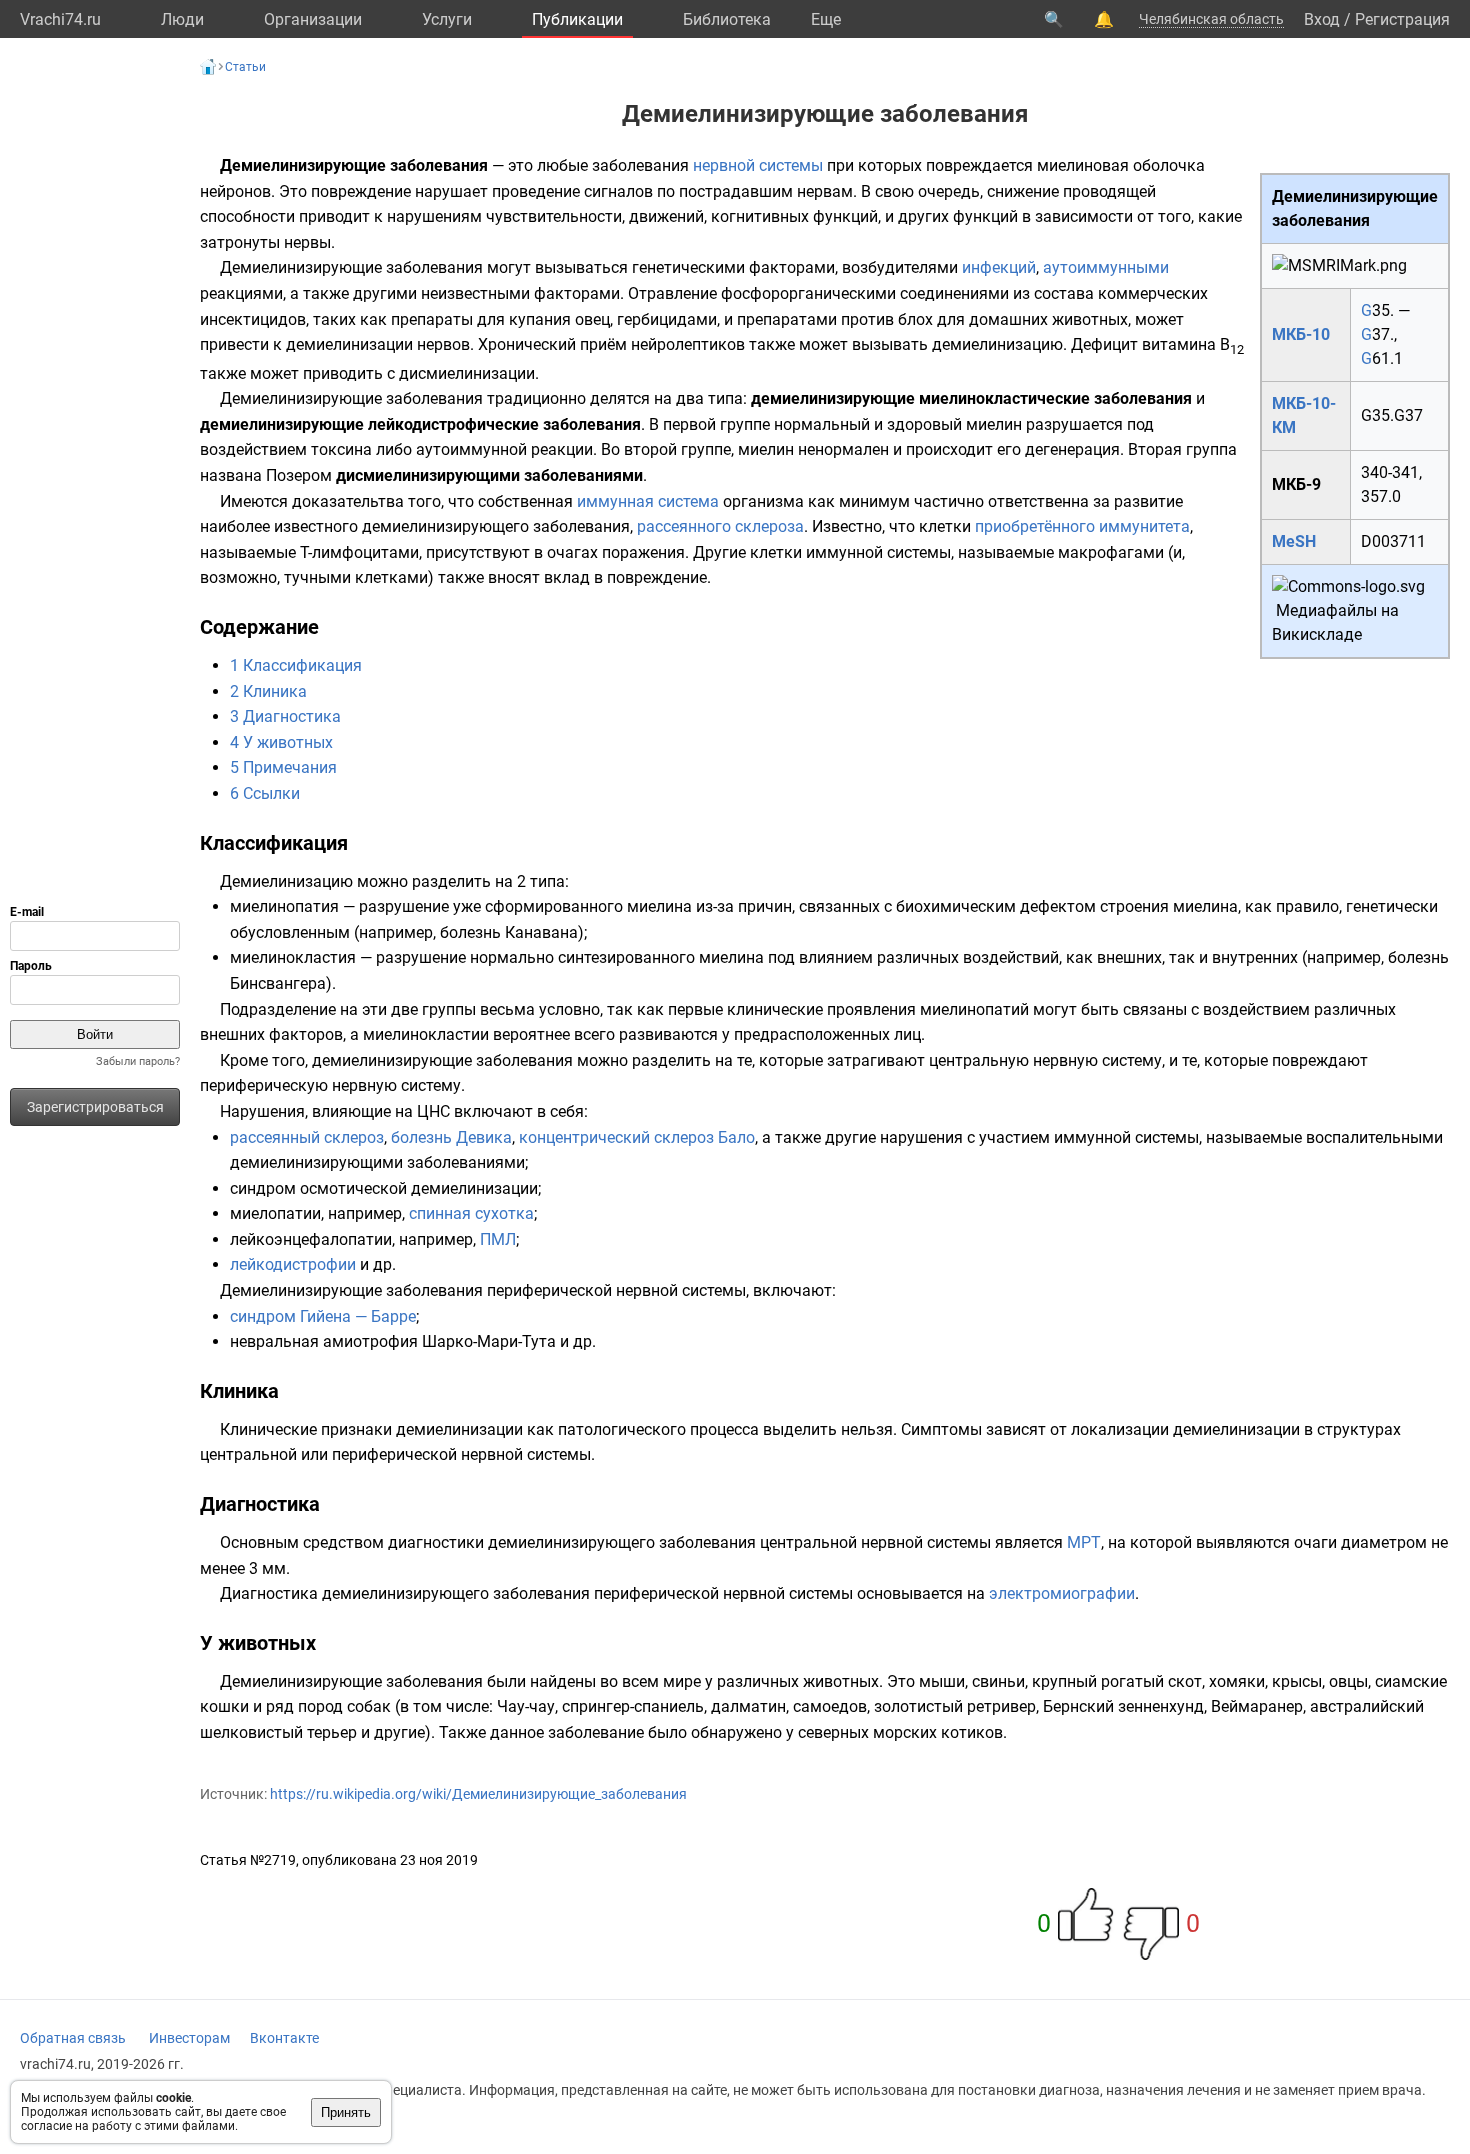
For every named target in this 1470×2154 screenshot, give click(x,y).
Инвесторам (189, 2038)
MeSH (1294, 541)
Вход (1322, 19)
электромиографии (1062, 1593)
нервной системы (758, 165)
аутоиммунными (1106, 267)
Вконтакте (284, 2038)
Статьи (245, 67)
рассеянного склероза (720, 526)
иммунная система (648, 501)
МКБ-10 (1301, 334)
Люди (182, 19)
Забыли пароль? (138, 1061)
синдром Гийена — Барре (323, 1316)
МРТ (1084, 1542)
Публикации (577, 19)
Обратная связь (73, 2038)
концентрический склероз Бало (637, 1137)
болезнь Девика (451, 1137)
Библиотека (727, 19)
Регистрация (1402, 19)
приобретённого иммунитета (1082, 526)
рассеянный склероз (307, 1137)
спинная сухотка (471, 1213)
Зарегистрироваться (95, 1107)
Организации (313, 19)
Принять (346, 2112)
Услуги (447, 19)
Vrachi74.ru (60, 19)
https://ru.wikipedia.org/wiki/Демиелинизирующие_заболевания (478, 1794)
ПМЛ (498, 1239)
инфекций (999, 267)
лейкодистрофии (293, 1264)
